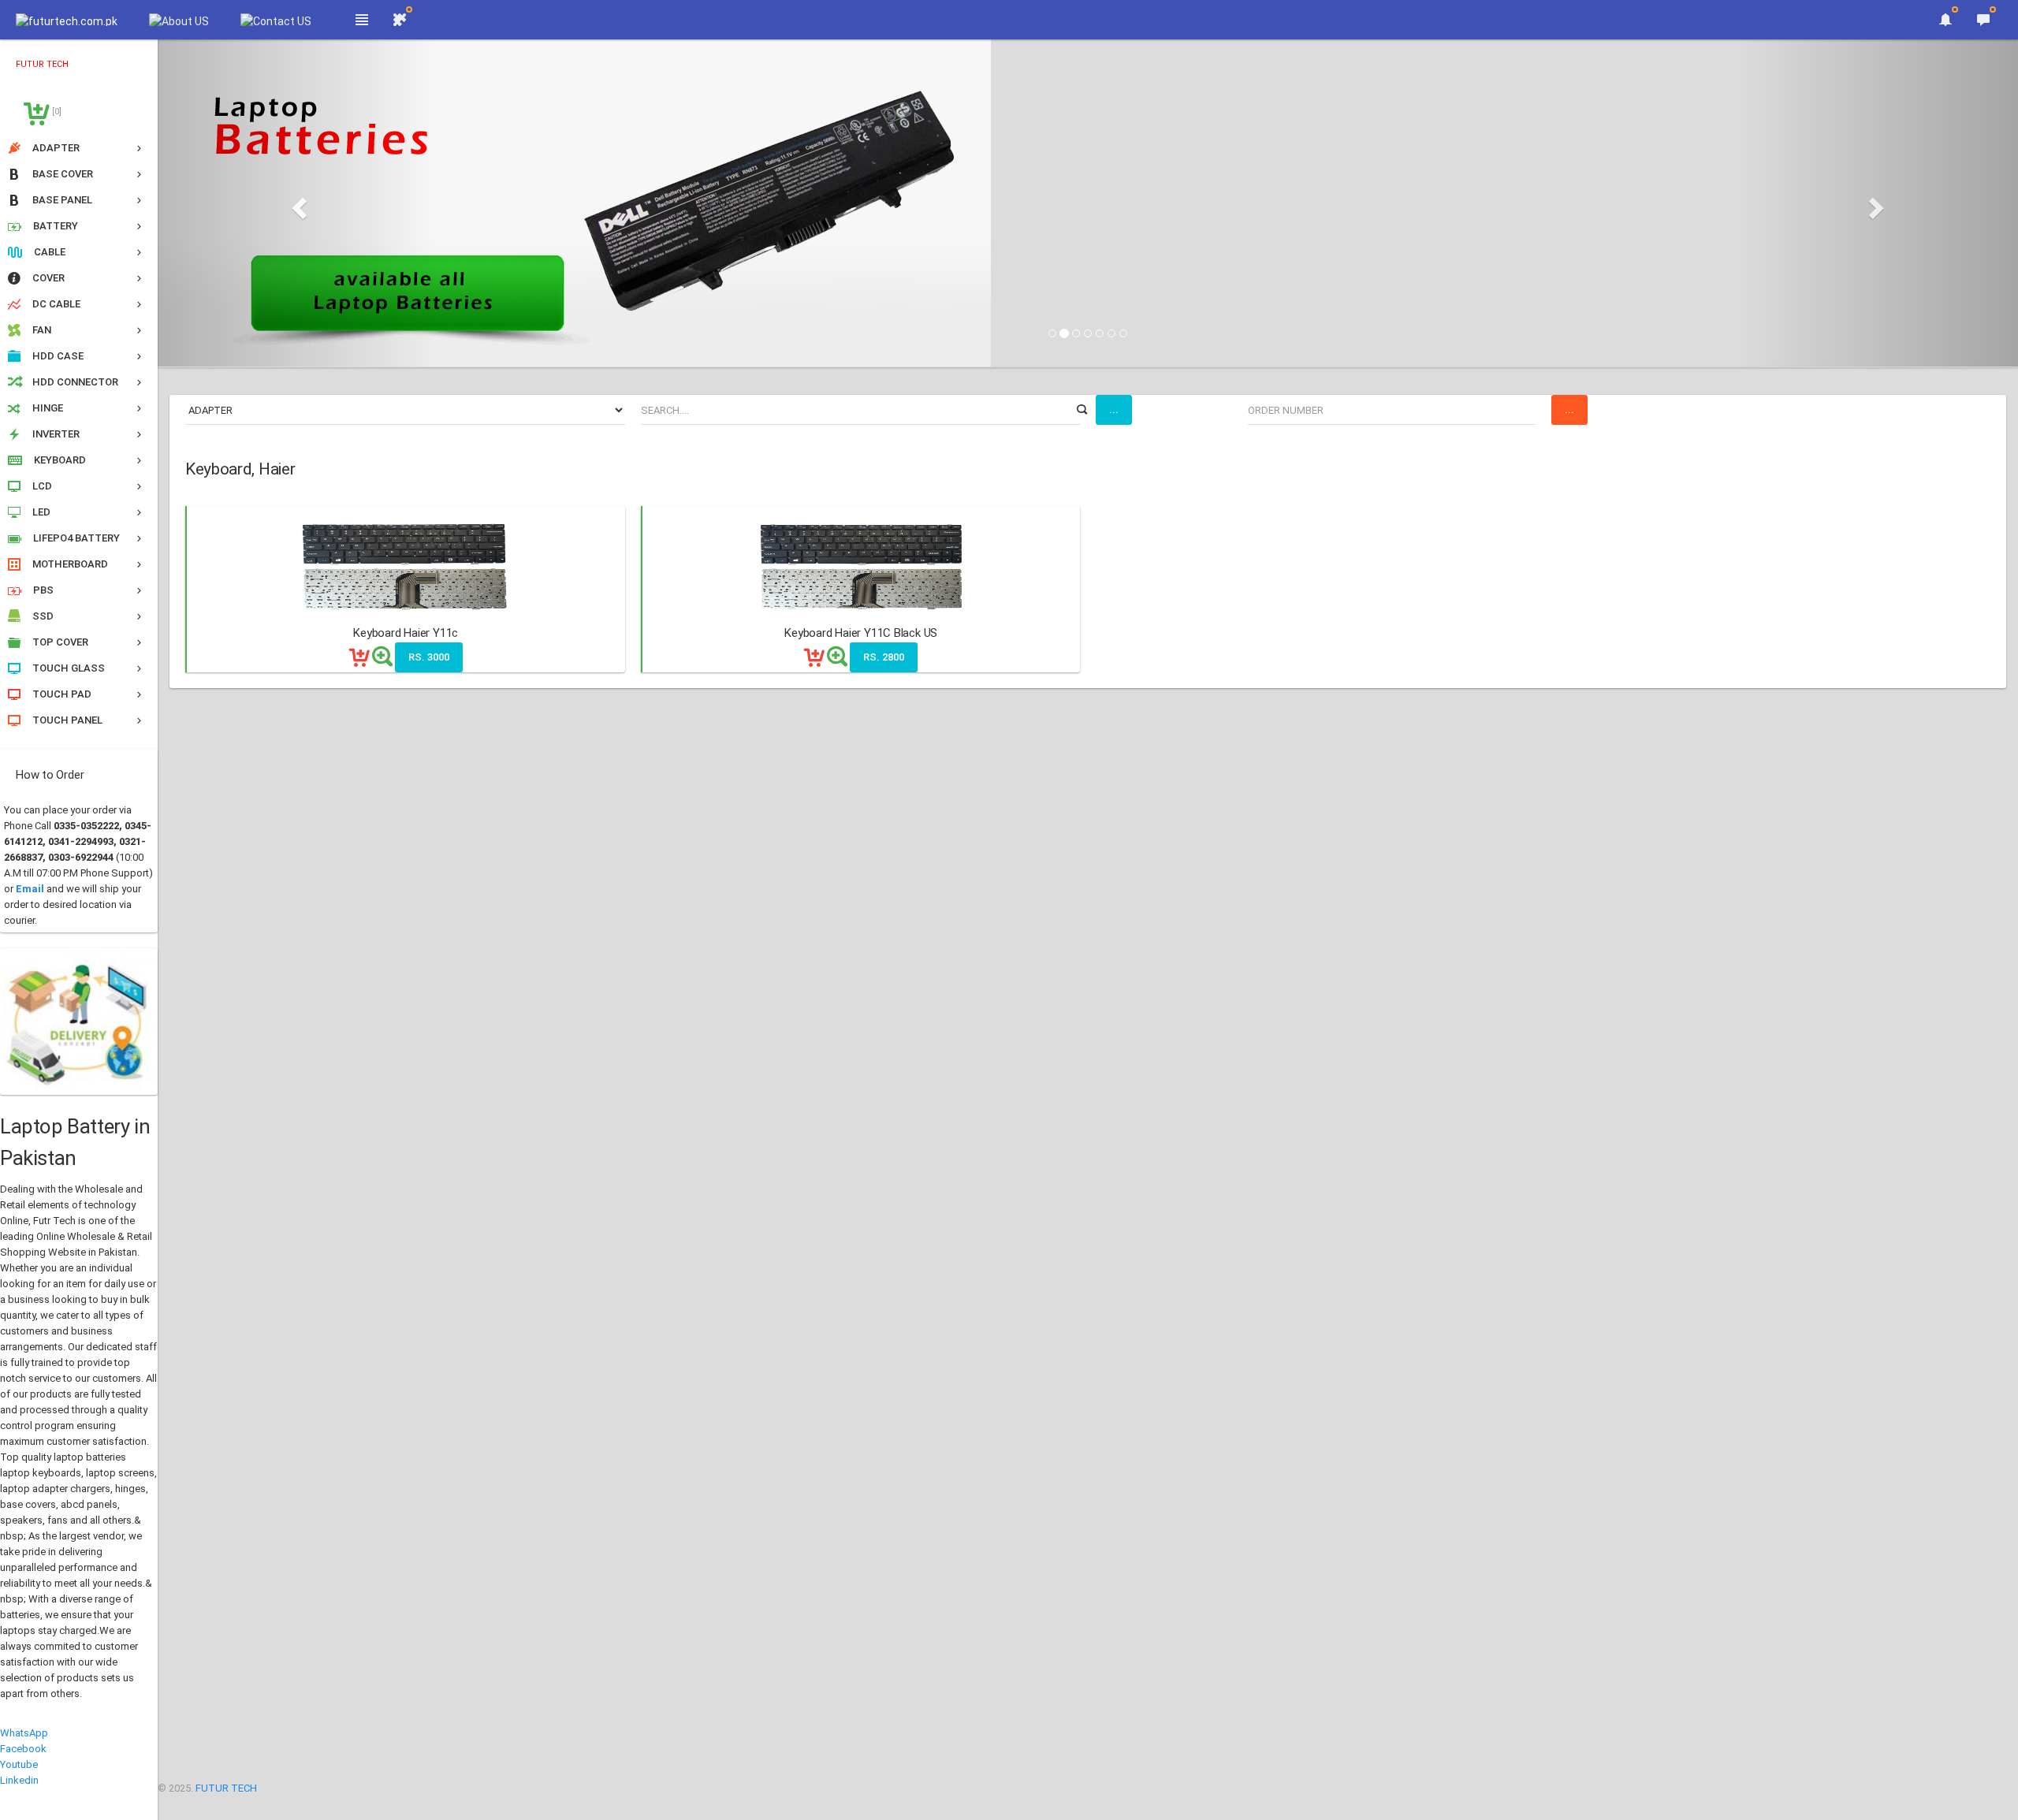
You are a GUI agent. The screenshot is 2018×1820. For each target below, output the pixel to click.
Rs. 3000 (429, 657)
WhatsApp (24, 1733)
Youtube (19, 1764)
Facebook (23, 1749)
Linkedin (19, 1780)
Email (30, 889)
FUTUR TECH (226, 1788)
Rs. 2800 (884, 657)
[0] (56, 112)
